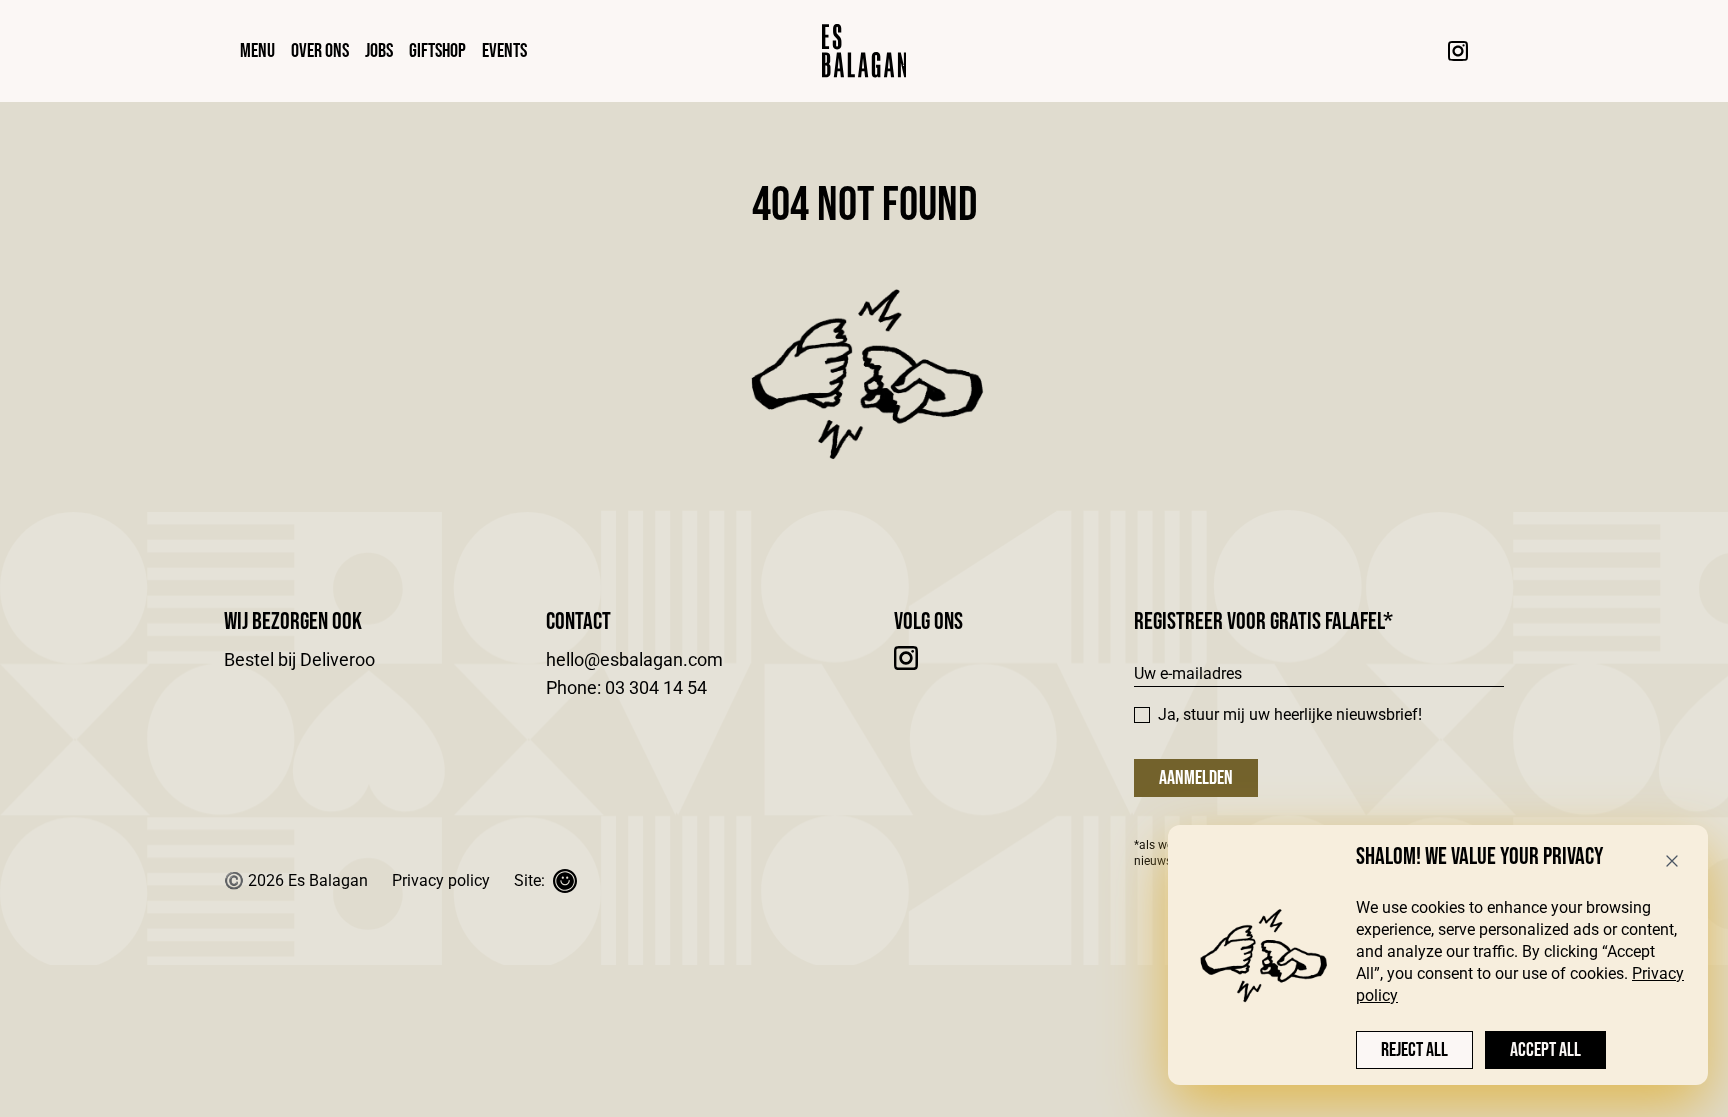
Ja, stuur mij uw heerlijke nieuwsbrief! (1290, 714)
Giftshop (437, 51)
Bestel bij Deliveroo (299, 659)
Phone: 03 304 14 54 (626, 687)
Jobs (379, 51)
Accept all (1545, 1050)
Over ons (320, 51)
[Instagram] (1458, 51)
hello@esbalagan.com (634, 659)
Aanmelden (1196, 778)
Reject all (1414, 1050)
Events (504, 51)
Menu (257, 51)
